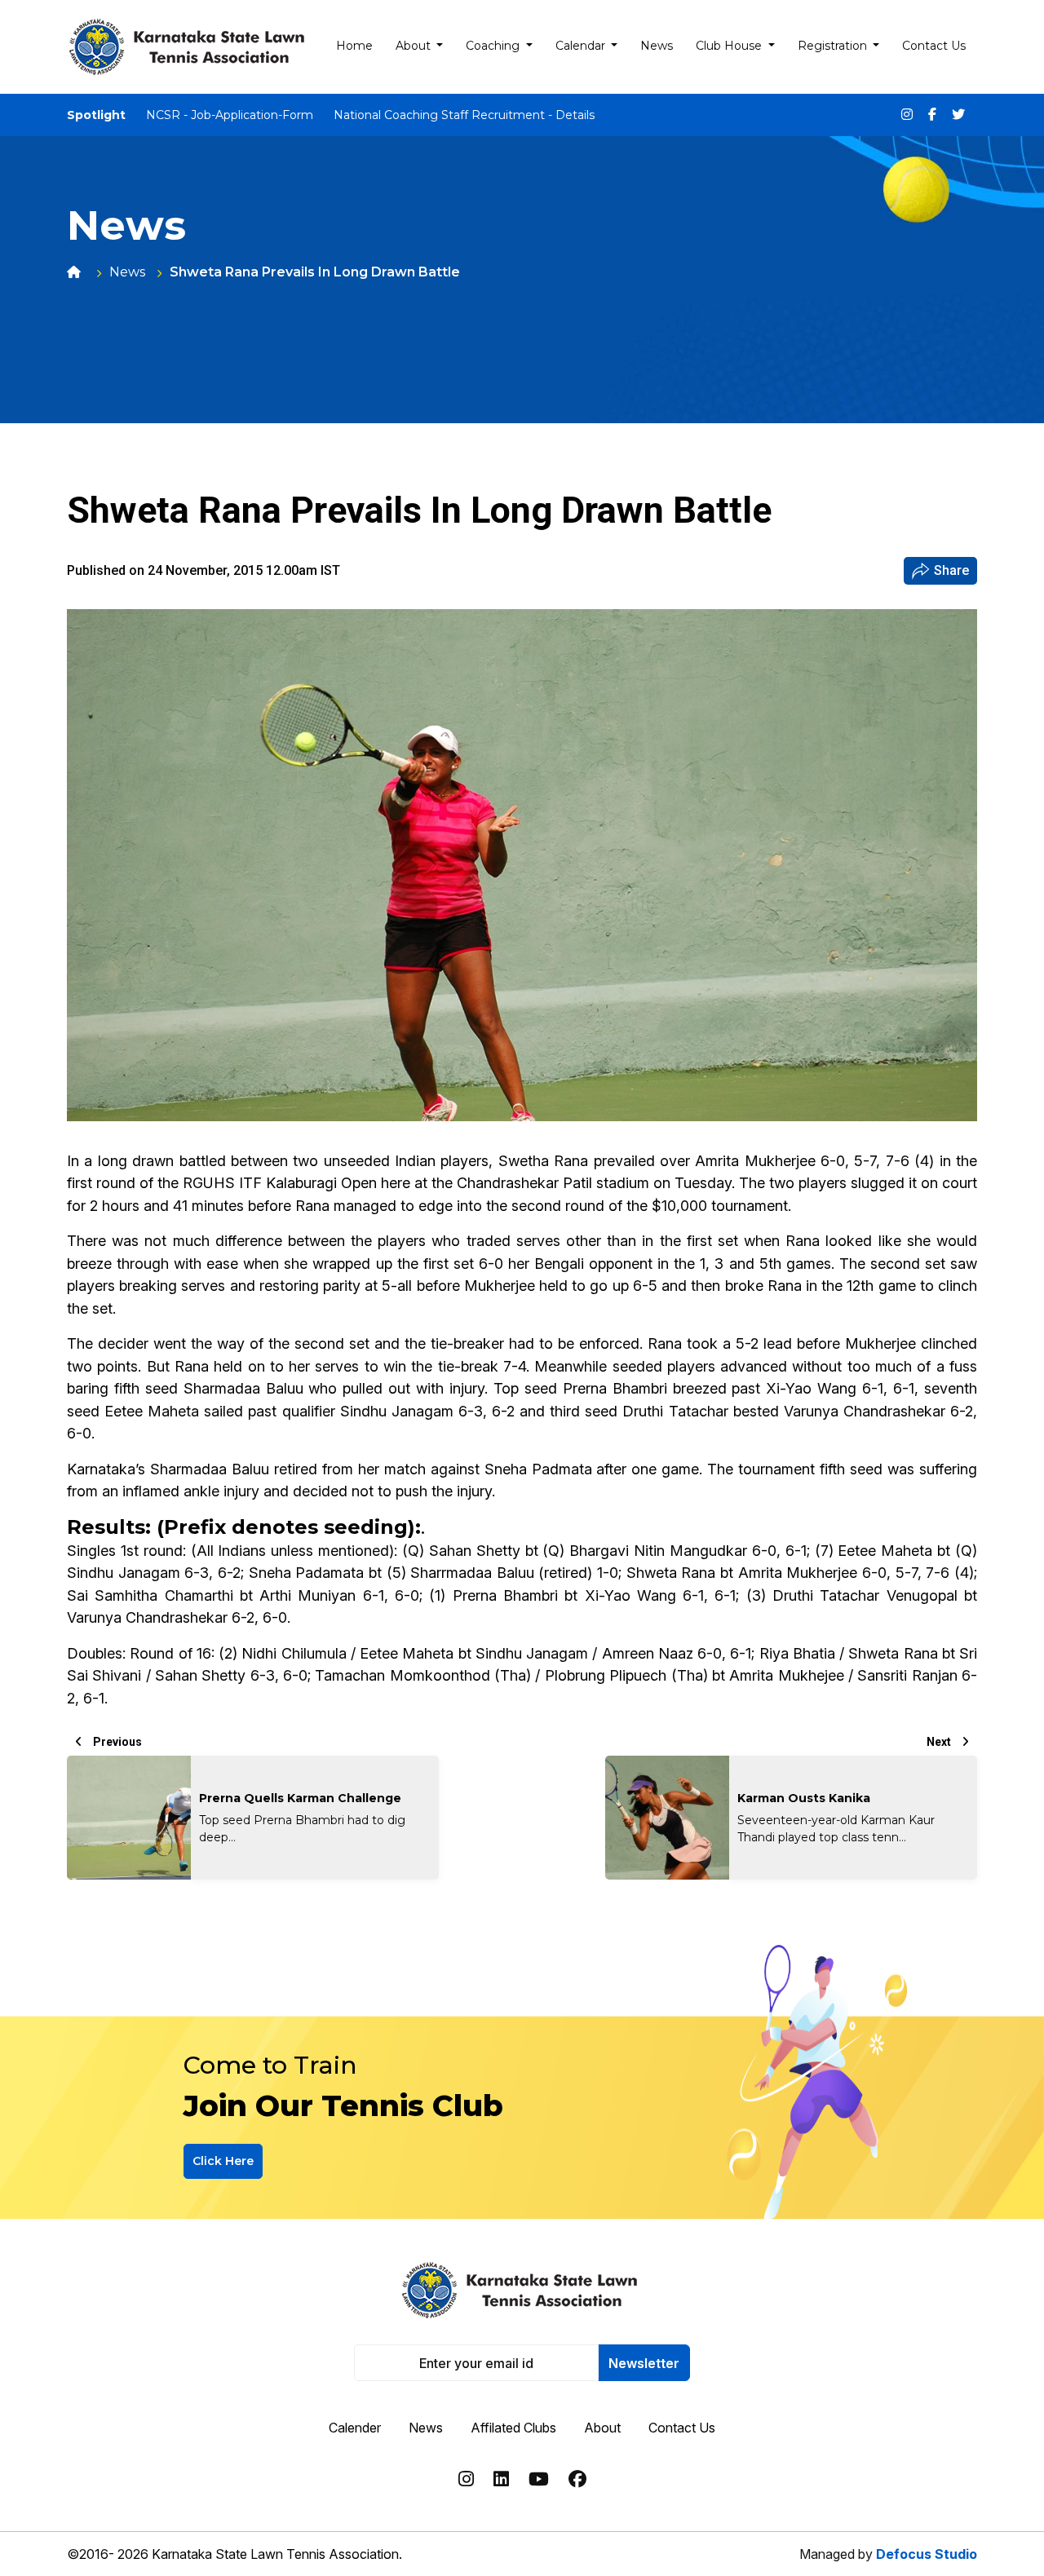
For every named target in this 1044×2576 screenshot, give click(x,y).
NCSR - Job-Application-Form (230, 115)
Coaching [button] (494, 46)
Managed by (888, 2554)
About (602, 2428)
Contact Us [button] (934, 46)
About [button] (415, 46)
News (127, 272)
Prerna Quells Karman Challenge (300, 1798)
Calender (355, 2428)
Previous (116, 1742)
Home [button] (354, 46)
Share (951, 570)
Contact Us (682, 2428)
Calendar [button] (582, 46)
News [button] (657, 46)
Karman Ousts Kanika (804, 1798)
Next (940, 1742)
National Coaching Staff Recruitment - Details (464, 115)
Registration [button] (834, 46)
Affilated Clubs (513, 2428)
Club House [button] (730, 46)
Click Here (223, 2161)
